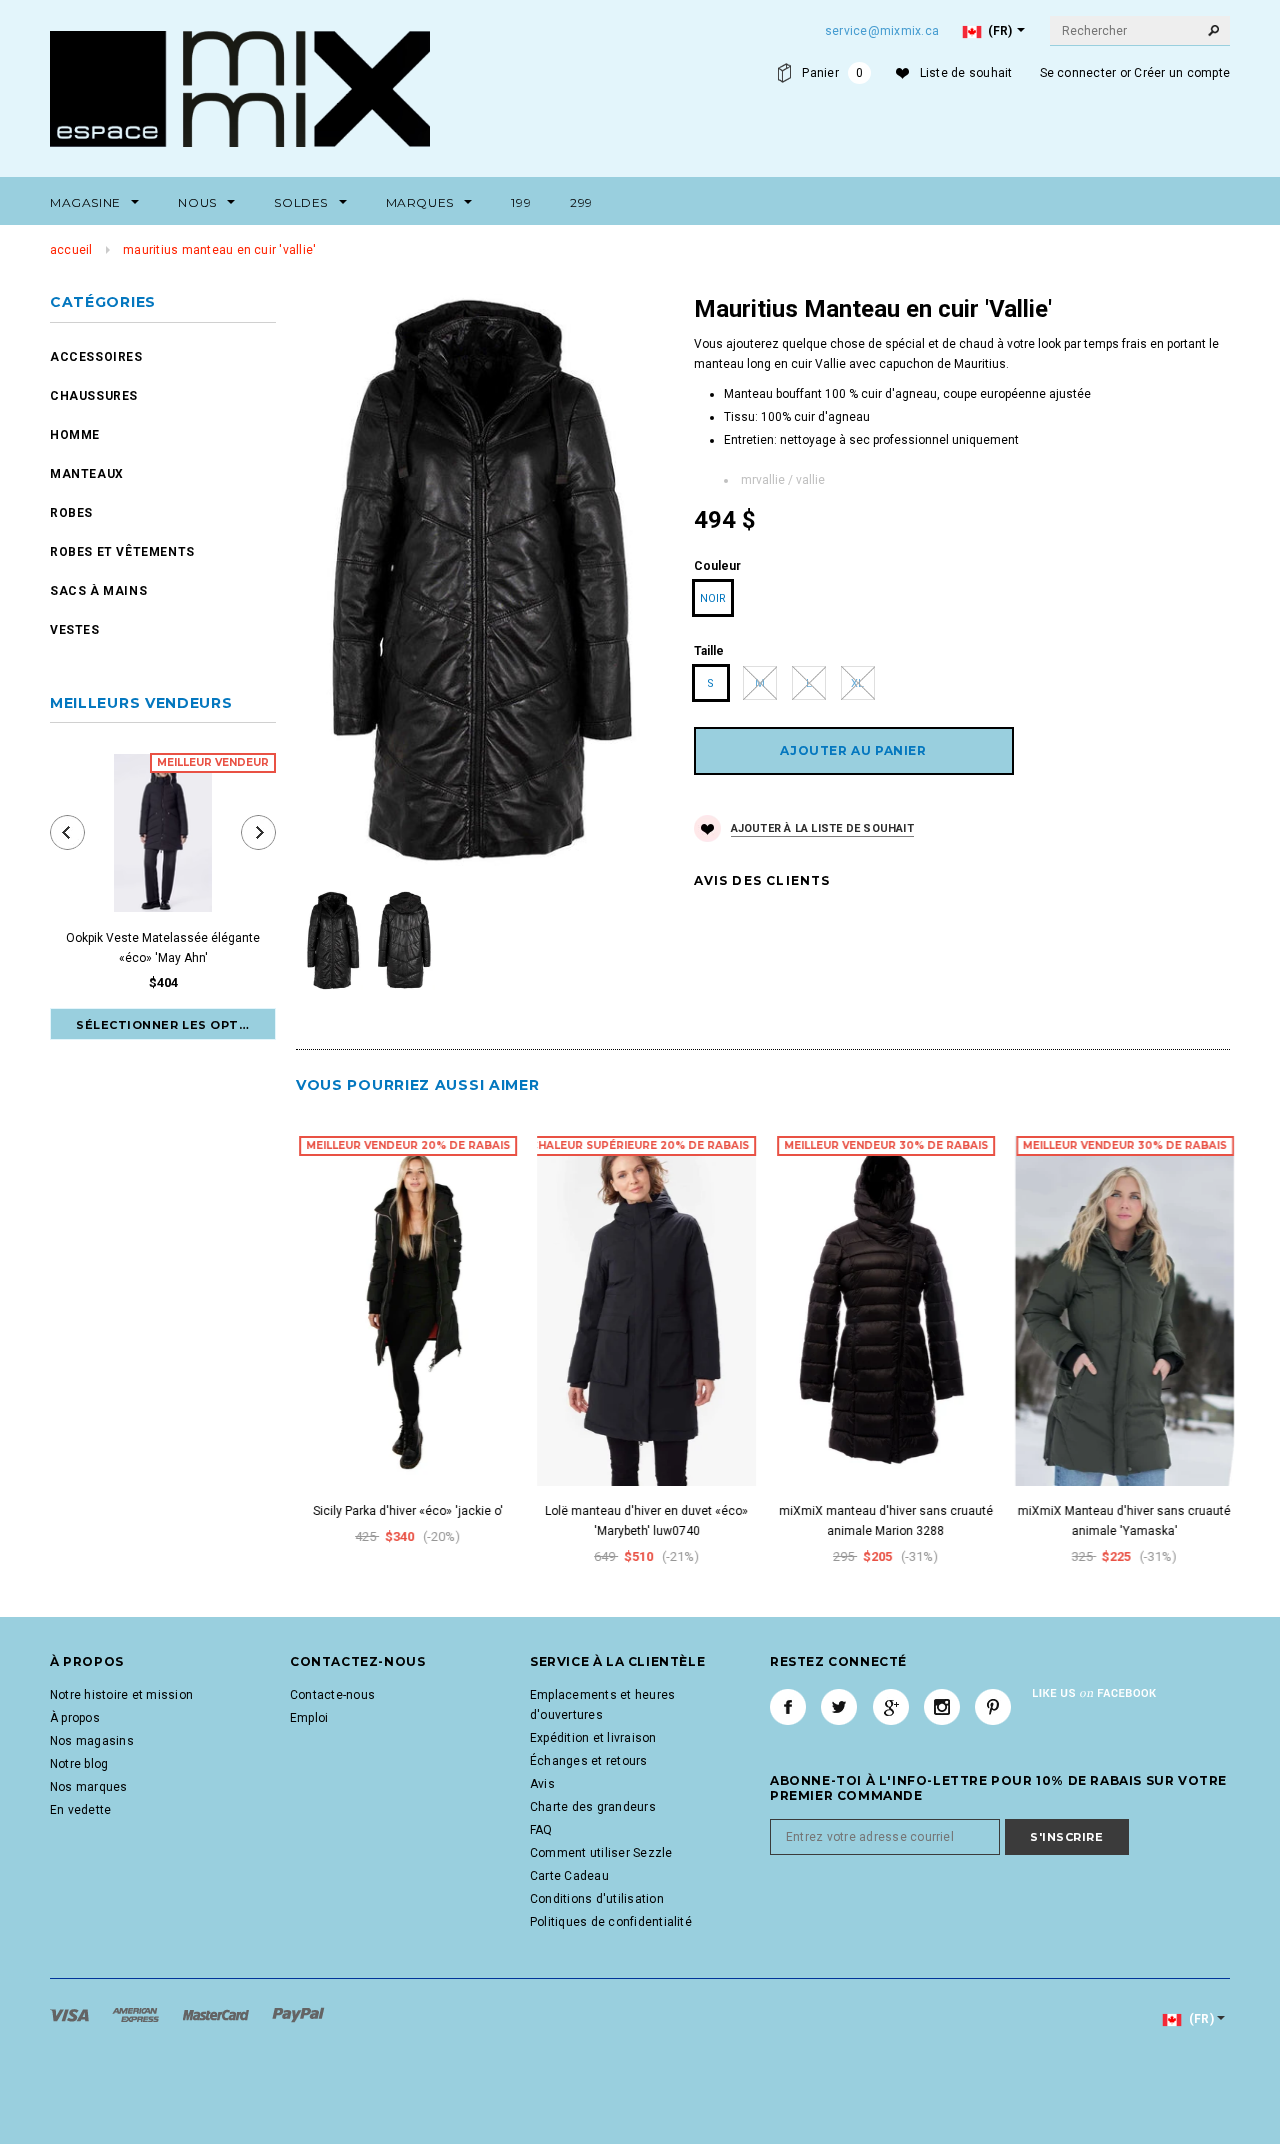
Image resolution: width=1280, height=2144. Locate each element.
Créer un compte (1182, 73)
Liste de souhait (966, 73)
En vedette (80, 1810)
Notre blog (79, 1764)
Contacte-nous (332, 1695)
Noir (713, 598)
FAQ (541, 1830)
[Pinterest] (993, 1707)
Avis (542, 1784)
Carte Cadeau (569, 1876)
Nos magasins (92, 1741)
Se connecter (1078, 73)
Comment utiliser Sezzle (601, 1853)
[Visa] (71, 2014)
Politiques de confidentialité (611, 1922)
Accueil (71, 250)
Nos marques (89, 1787)
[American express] (137, 2014)
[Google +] (891, 1707)
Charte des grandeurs (593, 1807)
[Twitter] (839, 1707)
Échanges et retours (589, 1761)
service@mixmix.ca (882, 31)
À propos (75, 1718)
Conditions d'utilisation (597, 1899)
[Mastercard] (217, 2014)
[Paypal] (298, 2014)
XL (857, 683)
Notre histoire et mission (121, 1695)
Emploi (309, 1718)
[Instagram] (942, 1707)
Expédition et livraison (593, 1738)
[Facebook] (788, 1707)
